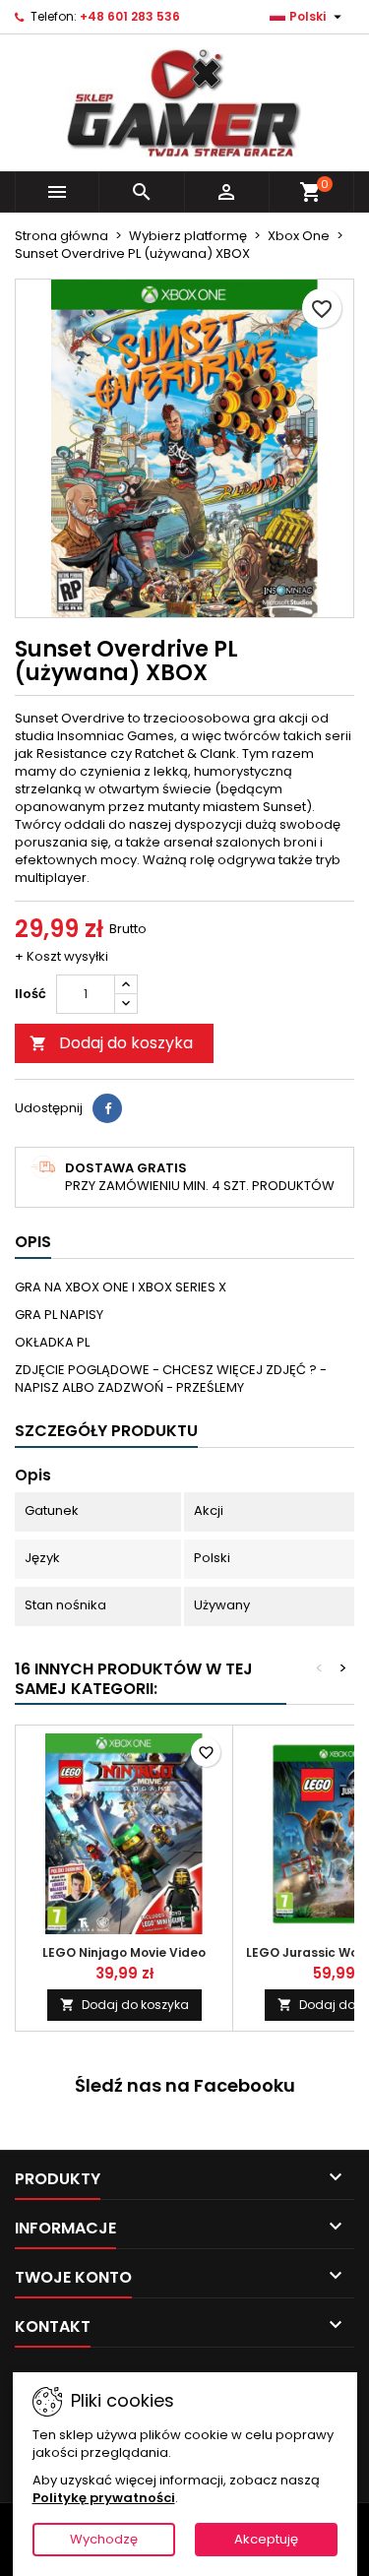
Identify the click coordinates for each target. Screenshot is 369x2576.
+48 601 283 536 (130, 16)
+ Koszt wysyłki (61, 956)
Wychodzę (104, 2539)
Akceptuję (266, 2539)
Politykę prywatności (104, 2498)
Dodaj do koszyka (111, 1043)
